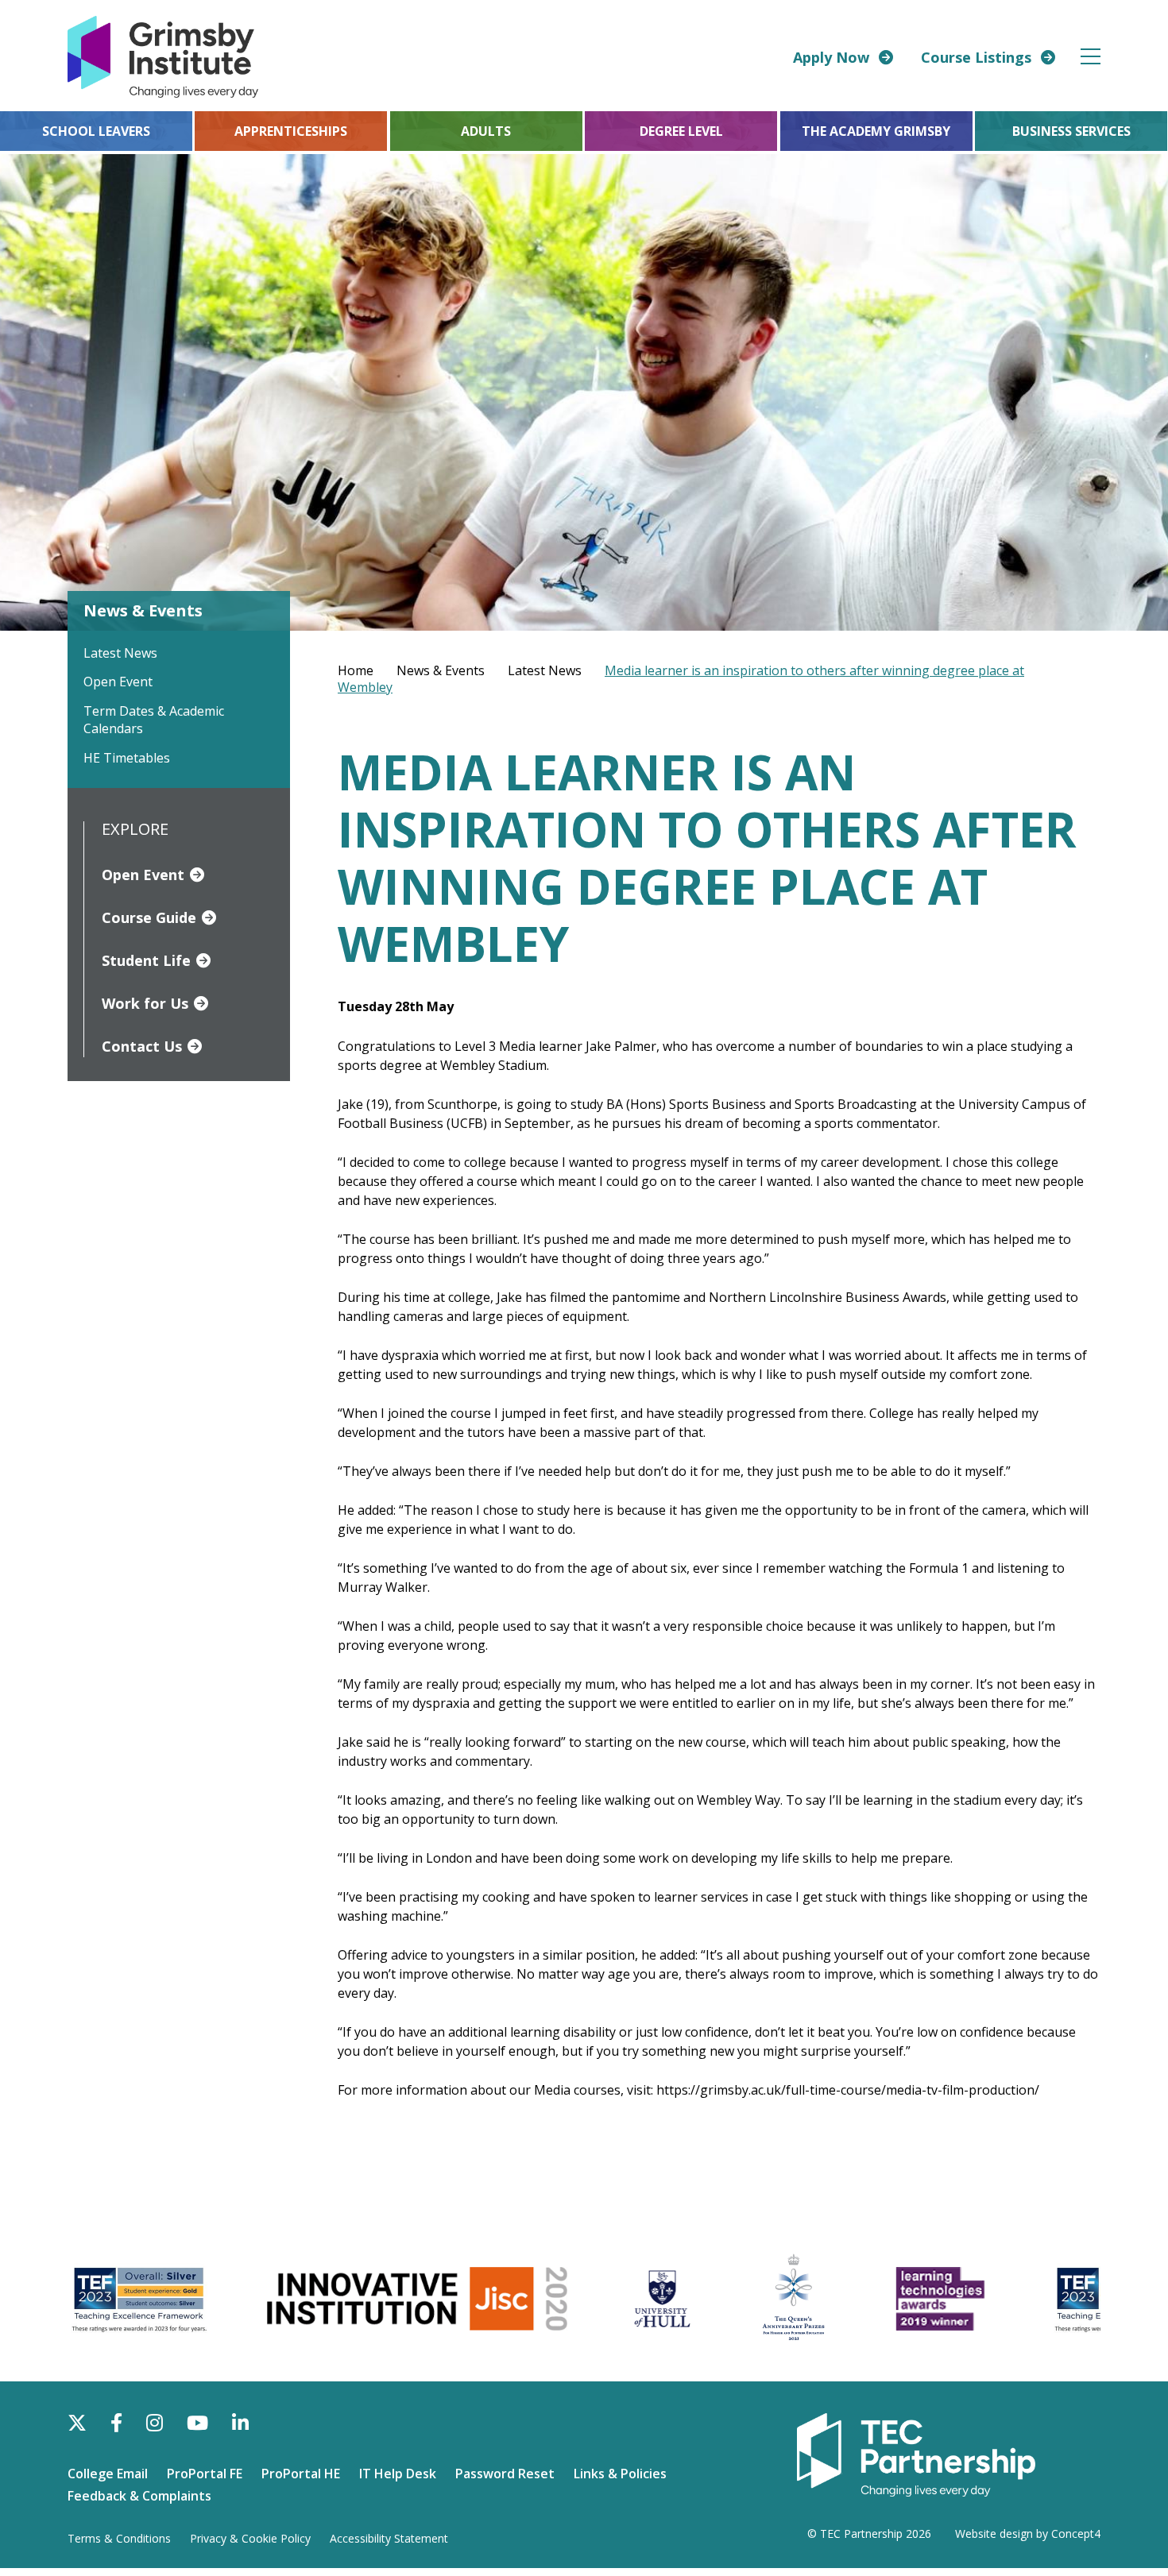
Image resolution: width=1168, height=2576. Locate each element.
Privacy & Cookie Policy (250, 2538)
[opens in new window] (916, 2454)
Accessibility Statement (389, 2538)
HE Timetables (127, 758)
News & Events (441, 670)
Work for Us (145, 1003)
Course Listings (976, 57)
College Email (108, 2474)
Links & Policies (620, 2474)
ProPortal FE (205, 2474)
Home (356, 670)
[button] (1091, 56)
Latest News (120, 653)
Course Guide (149, 917)
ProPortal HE (301, 2474)
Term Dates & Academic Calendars (154, 720)
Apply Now (831, 57)
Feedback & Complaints (139, 2496)
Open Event (118, 682)
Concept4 (1076, 2534)
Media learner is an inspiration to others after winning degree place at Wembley (681, 679)
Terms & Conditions (119, 2538)
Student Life (146, 960)
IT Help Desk (398, 2474)
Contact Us (142, 1046)
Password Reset (505, 2474)
